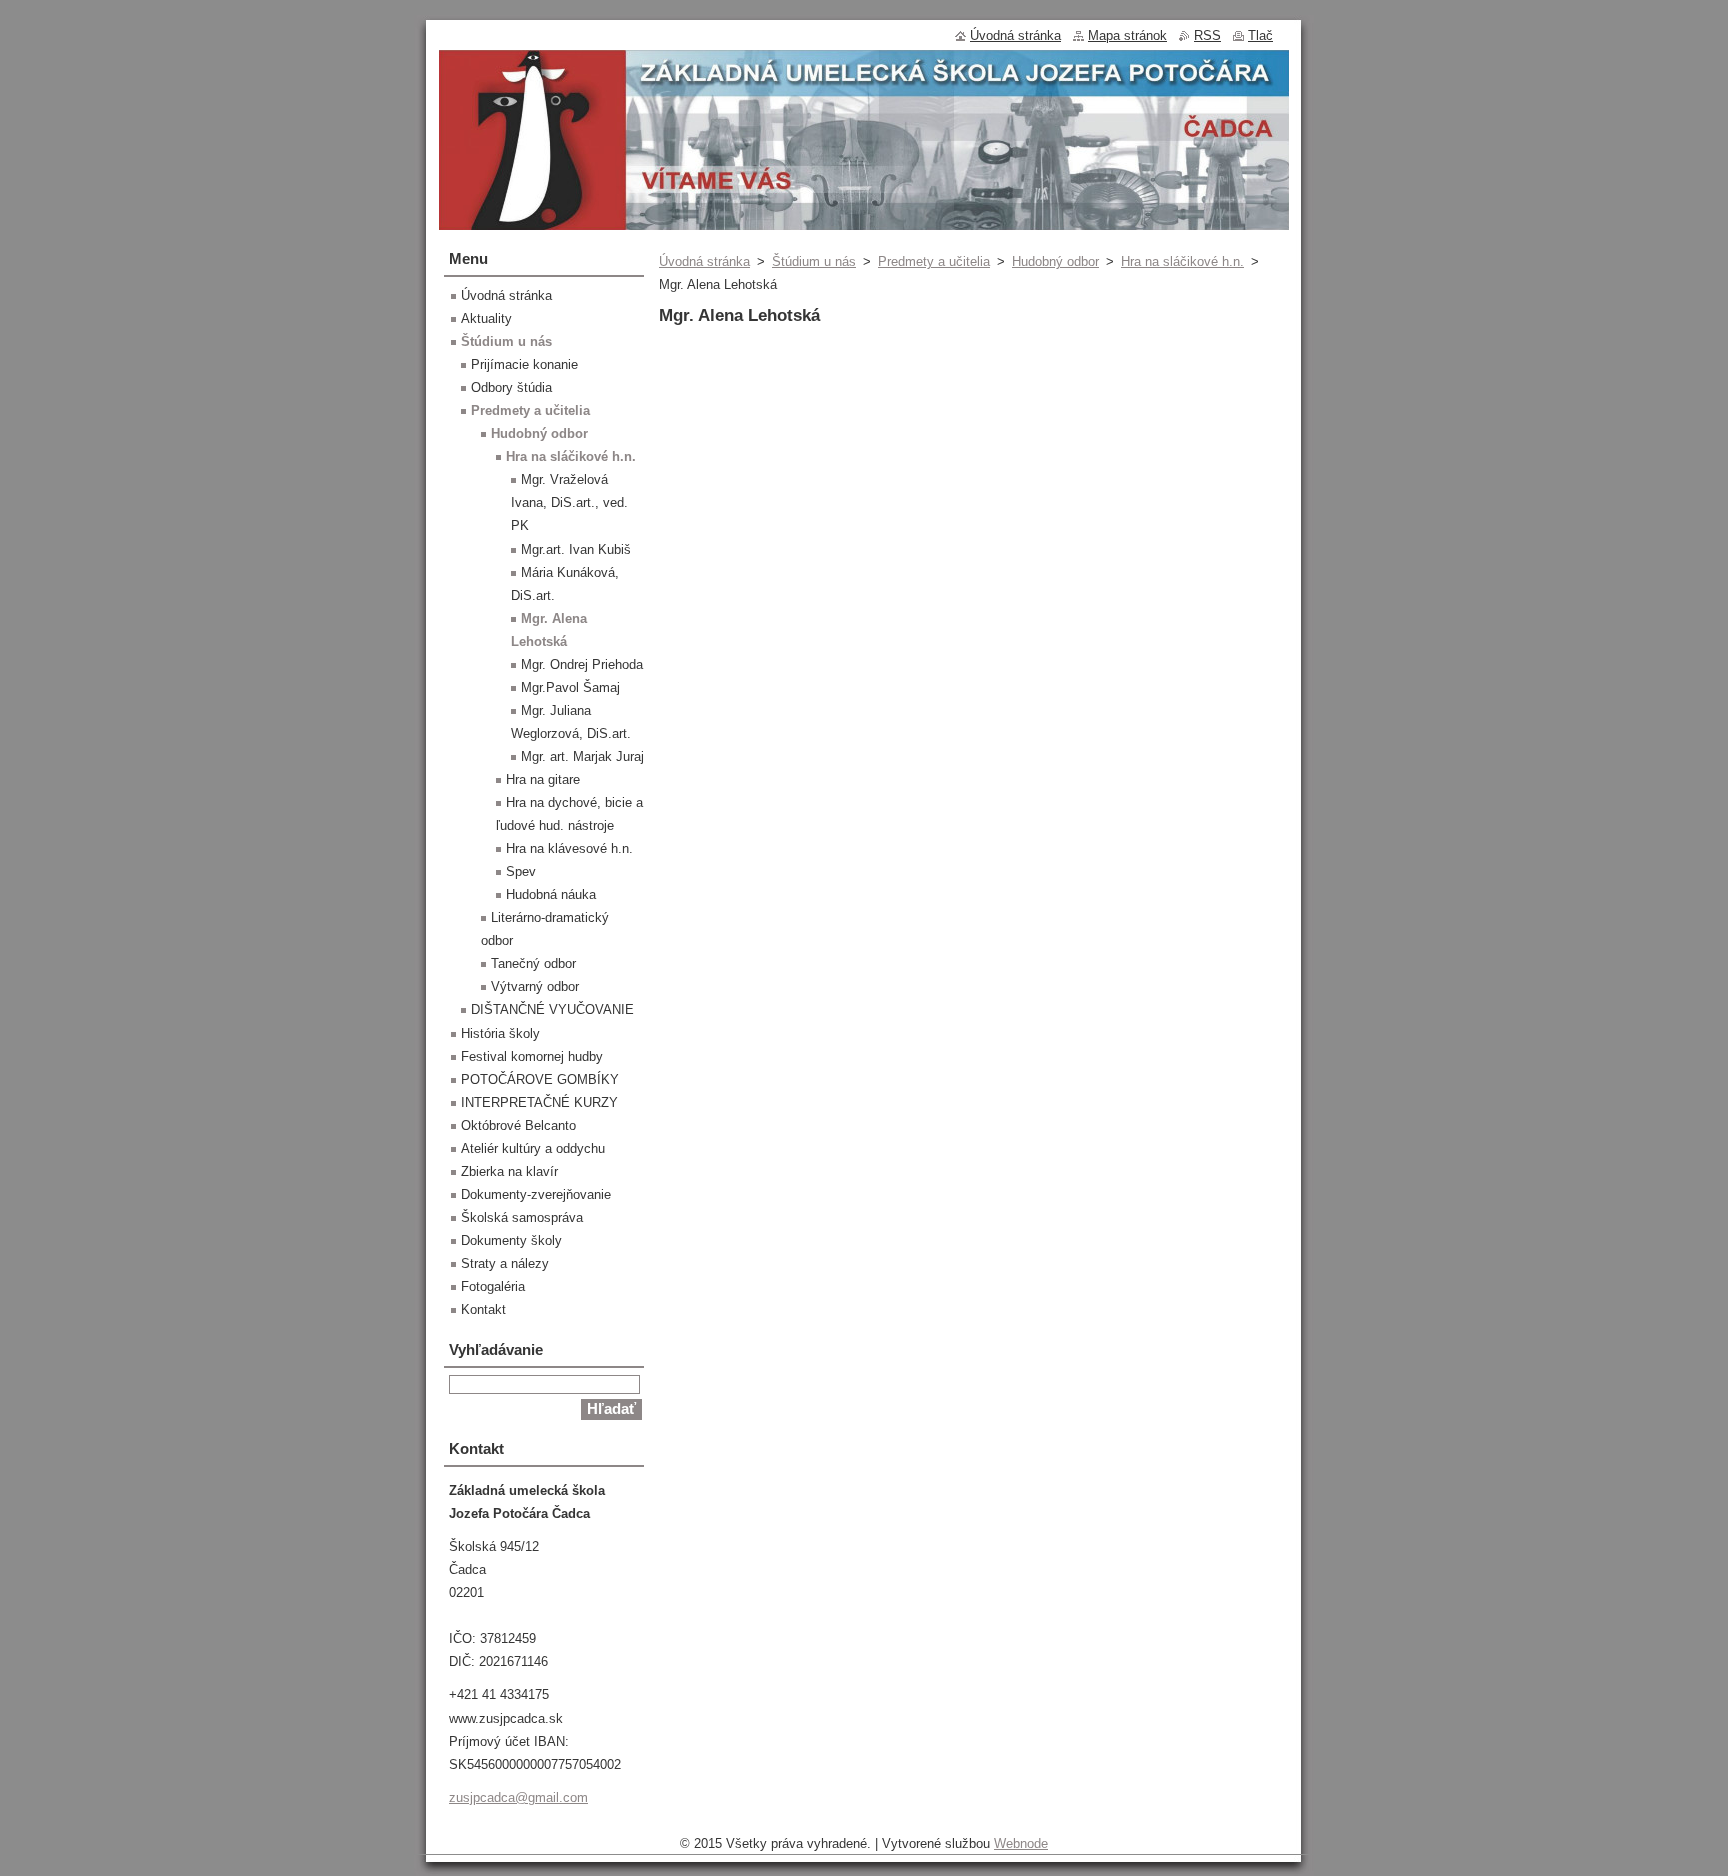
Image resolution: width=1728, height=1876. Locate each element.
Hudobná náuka (551, 894)
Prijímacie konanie (524, 364)
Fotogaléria (493, 1286)
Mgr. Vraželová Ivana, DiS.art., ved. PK (569, 502)
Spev (521, 871)
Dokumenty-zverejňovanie (536, 1194)
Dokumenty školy (511, 1240)
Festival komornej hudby (532, 1056)
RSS (1207, 35)
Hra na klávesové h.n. (569, 848)
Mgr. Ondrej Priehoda (582, 664)
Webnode (1021, 1843)
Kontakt (483, 1309)
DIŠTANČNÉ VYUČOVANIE (552, 1009)
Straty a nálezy (505, 1263)
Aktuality (486, 318)
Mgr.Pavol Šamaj (570, 687)
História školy (500, 1033)
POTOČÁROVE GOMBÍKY (540, 1079)
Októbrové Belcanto (518, 1125)
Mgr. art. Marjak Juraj (582, 756)
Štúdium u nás (814, 261)
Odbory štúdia (511, 387)
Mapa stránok (1127, 35)
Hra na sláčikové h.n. (1182, 261)
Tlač (1260, 35)
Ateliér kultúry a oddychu (533, 1148)
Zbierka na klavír (509, 1171)
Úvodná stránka (704, 261)
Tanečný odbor (533, 963)
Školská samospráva (522, 1217)
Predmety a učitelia (934, 261)
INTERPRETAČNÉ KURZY (539, 1102)
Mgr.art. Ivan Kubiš (576, 549)
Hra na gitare (543, 779)
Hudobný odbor (1055, 261)
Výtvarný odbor (535, 986)
